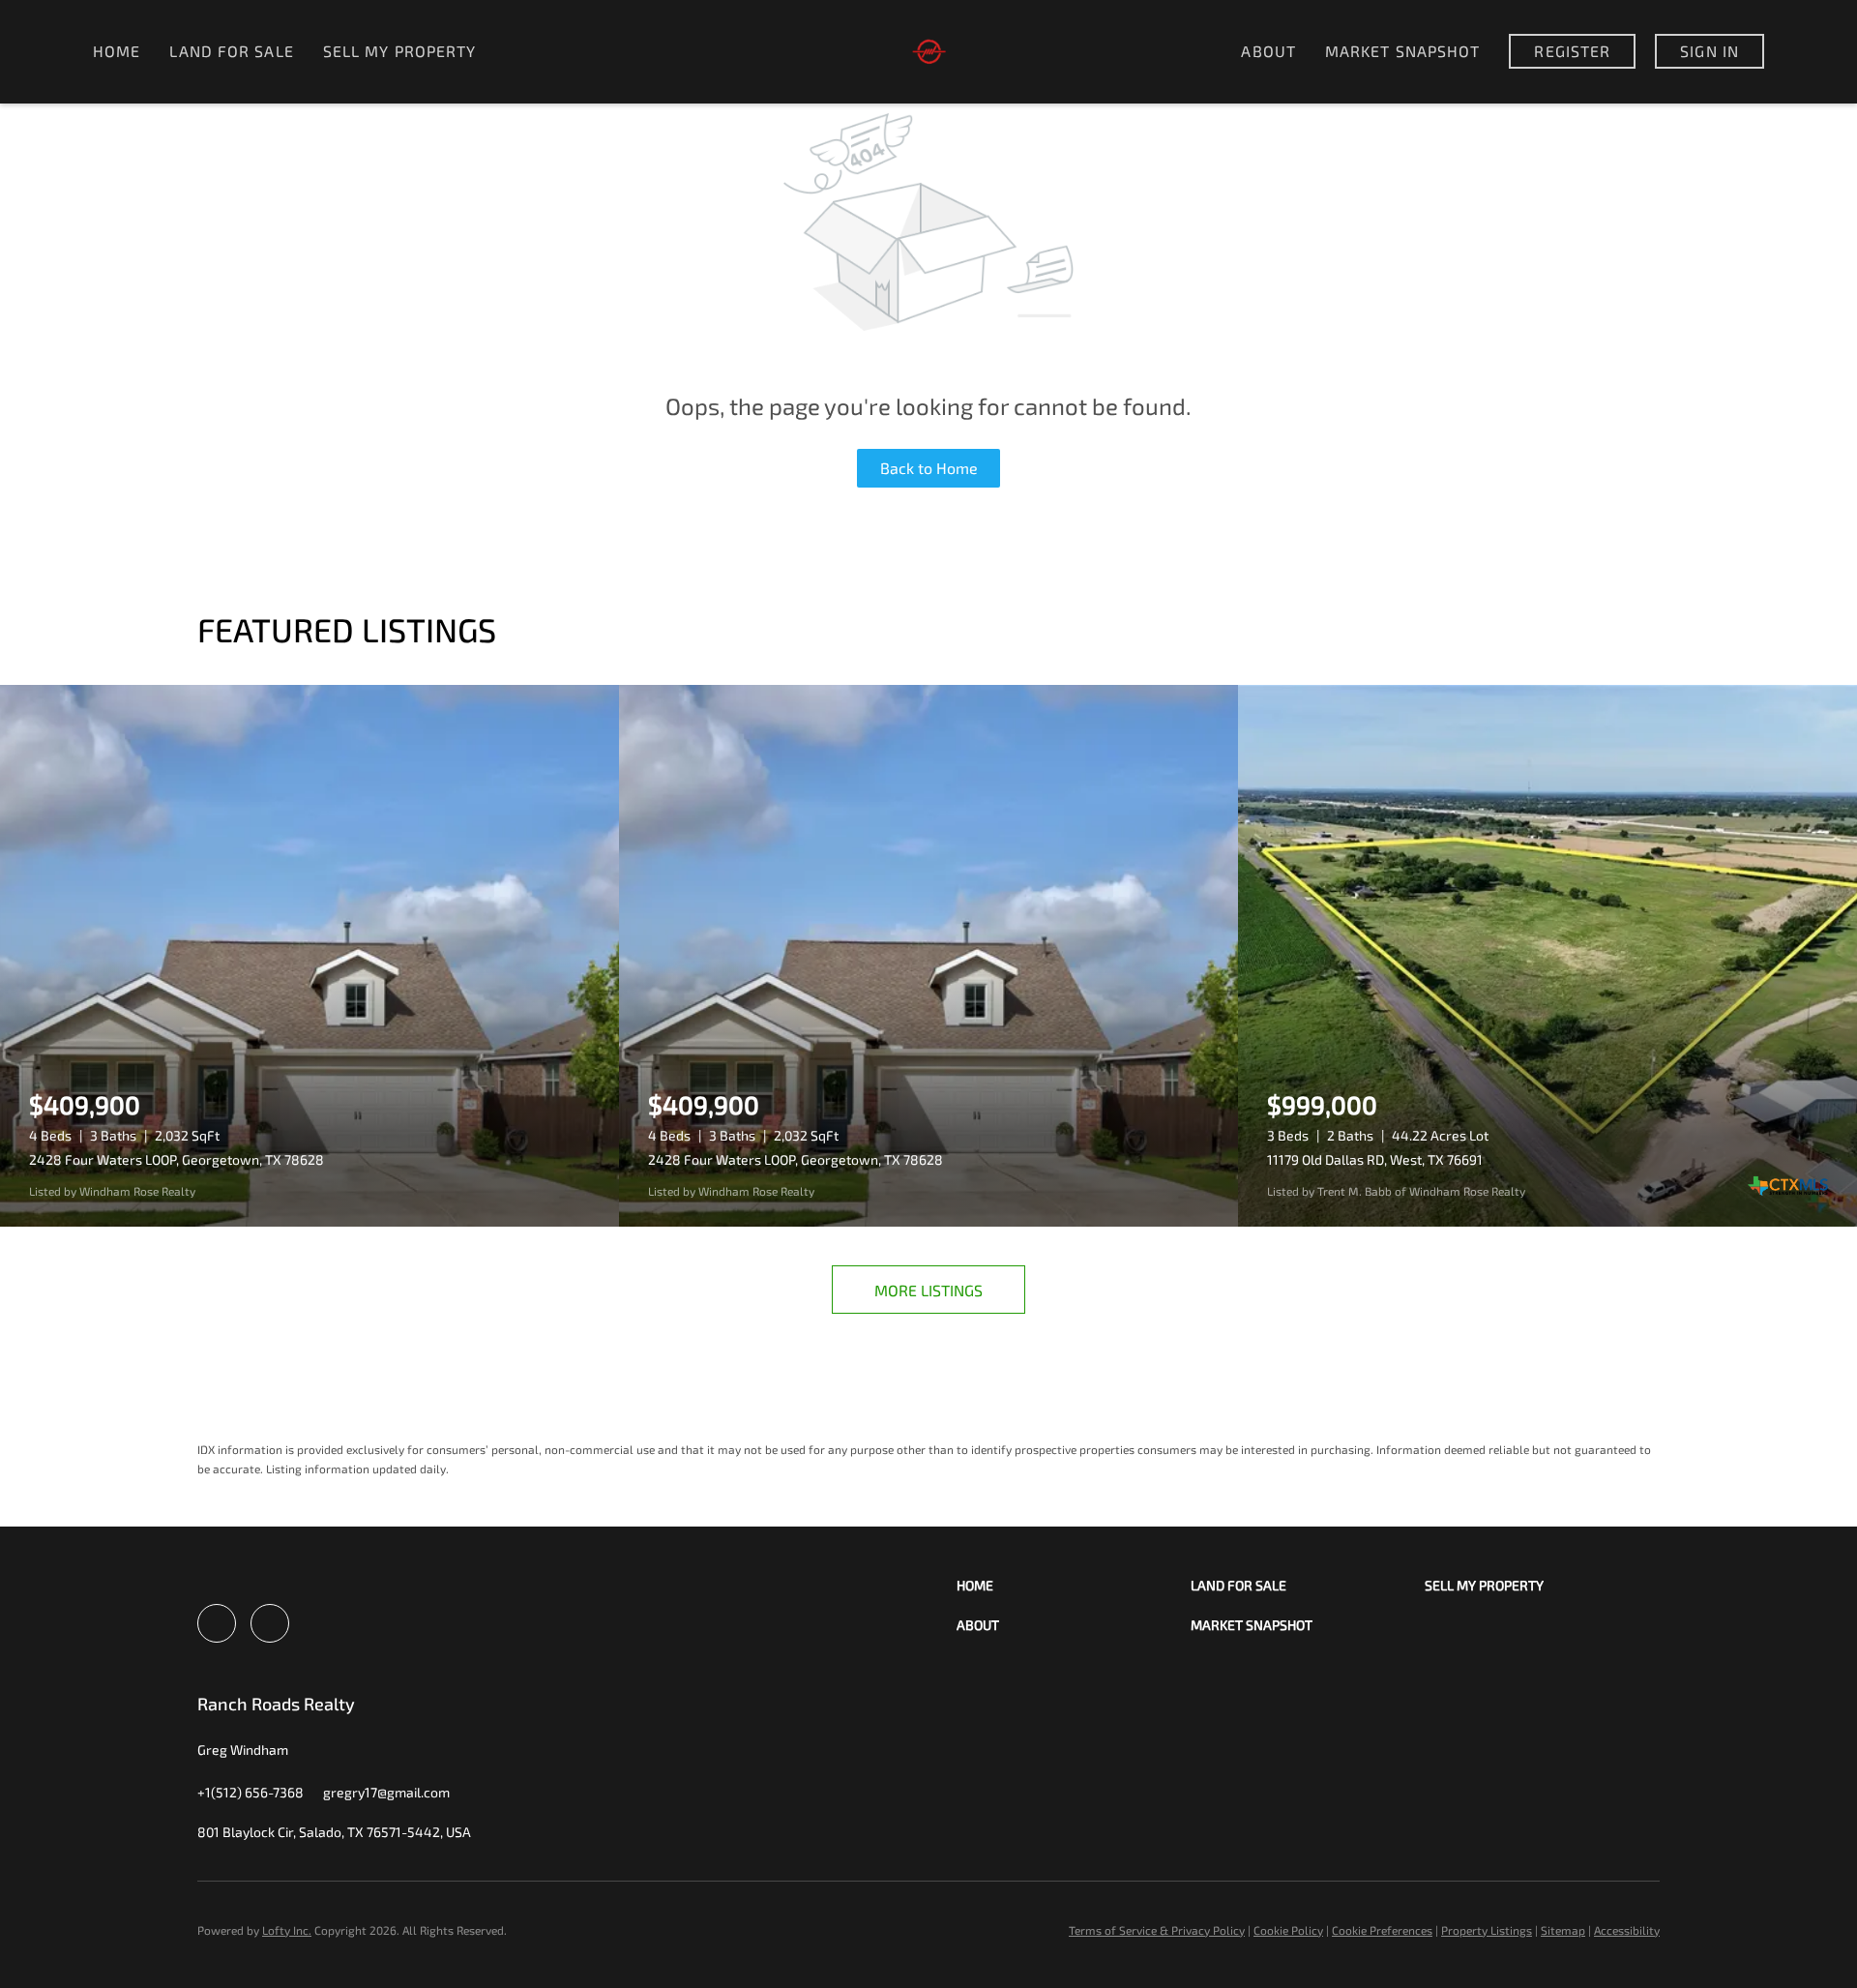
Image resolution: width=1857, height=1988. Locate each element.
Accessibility (1627, 1930)
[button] (1074, 1585)
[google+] (270, 1623)
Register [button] (1572, 51)
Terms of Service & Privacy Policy (1157, 1930)
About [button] (1268, 51)
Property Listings (1487, 1930)
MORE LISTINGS (928, 1290)
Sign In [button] (1710, 51)
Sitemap (1563, 1930)
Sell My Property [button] (400, 51)
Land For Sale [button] (231, 51)
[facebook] (217, 1623)
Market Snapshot (1403, 51)
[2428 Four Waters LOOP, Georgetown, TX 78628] (309, 956)
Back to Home (929, 468)
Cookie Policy (1288, 1930)
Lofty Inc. (287, 1930)
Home (117, 51)
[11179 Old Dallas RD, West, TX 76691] (1547, 956)
